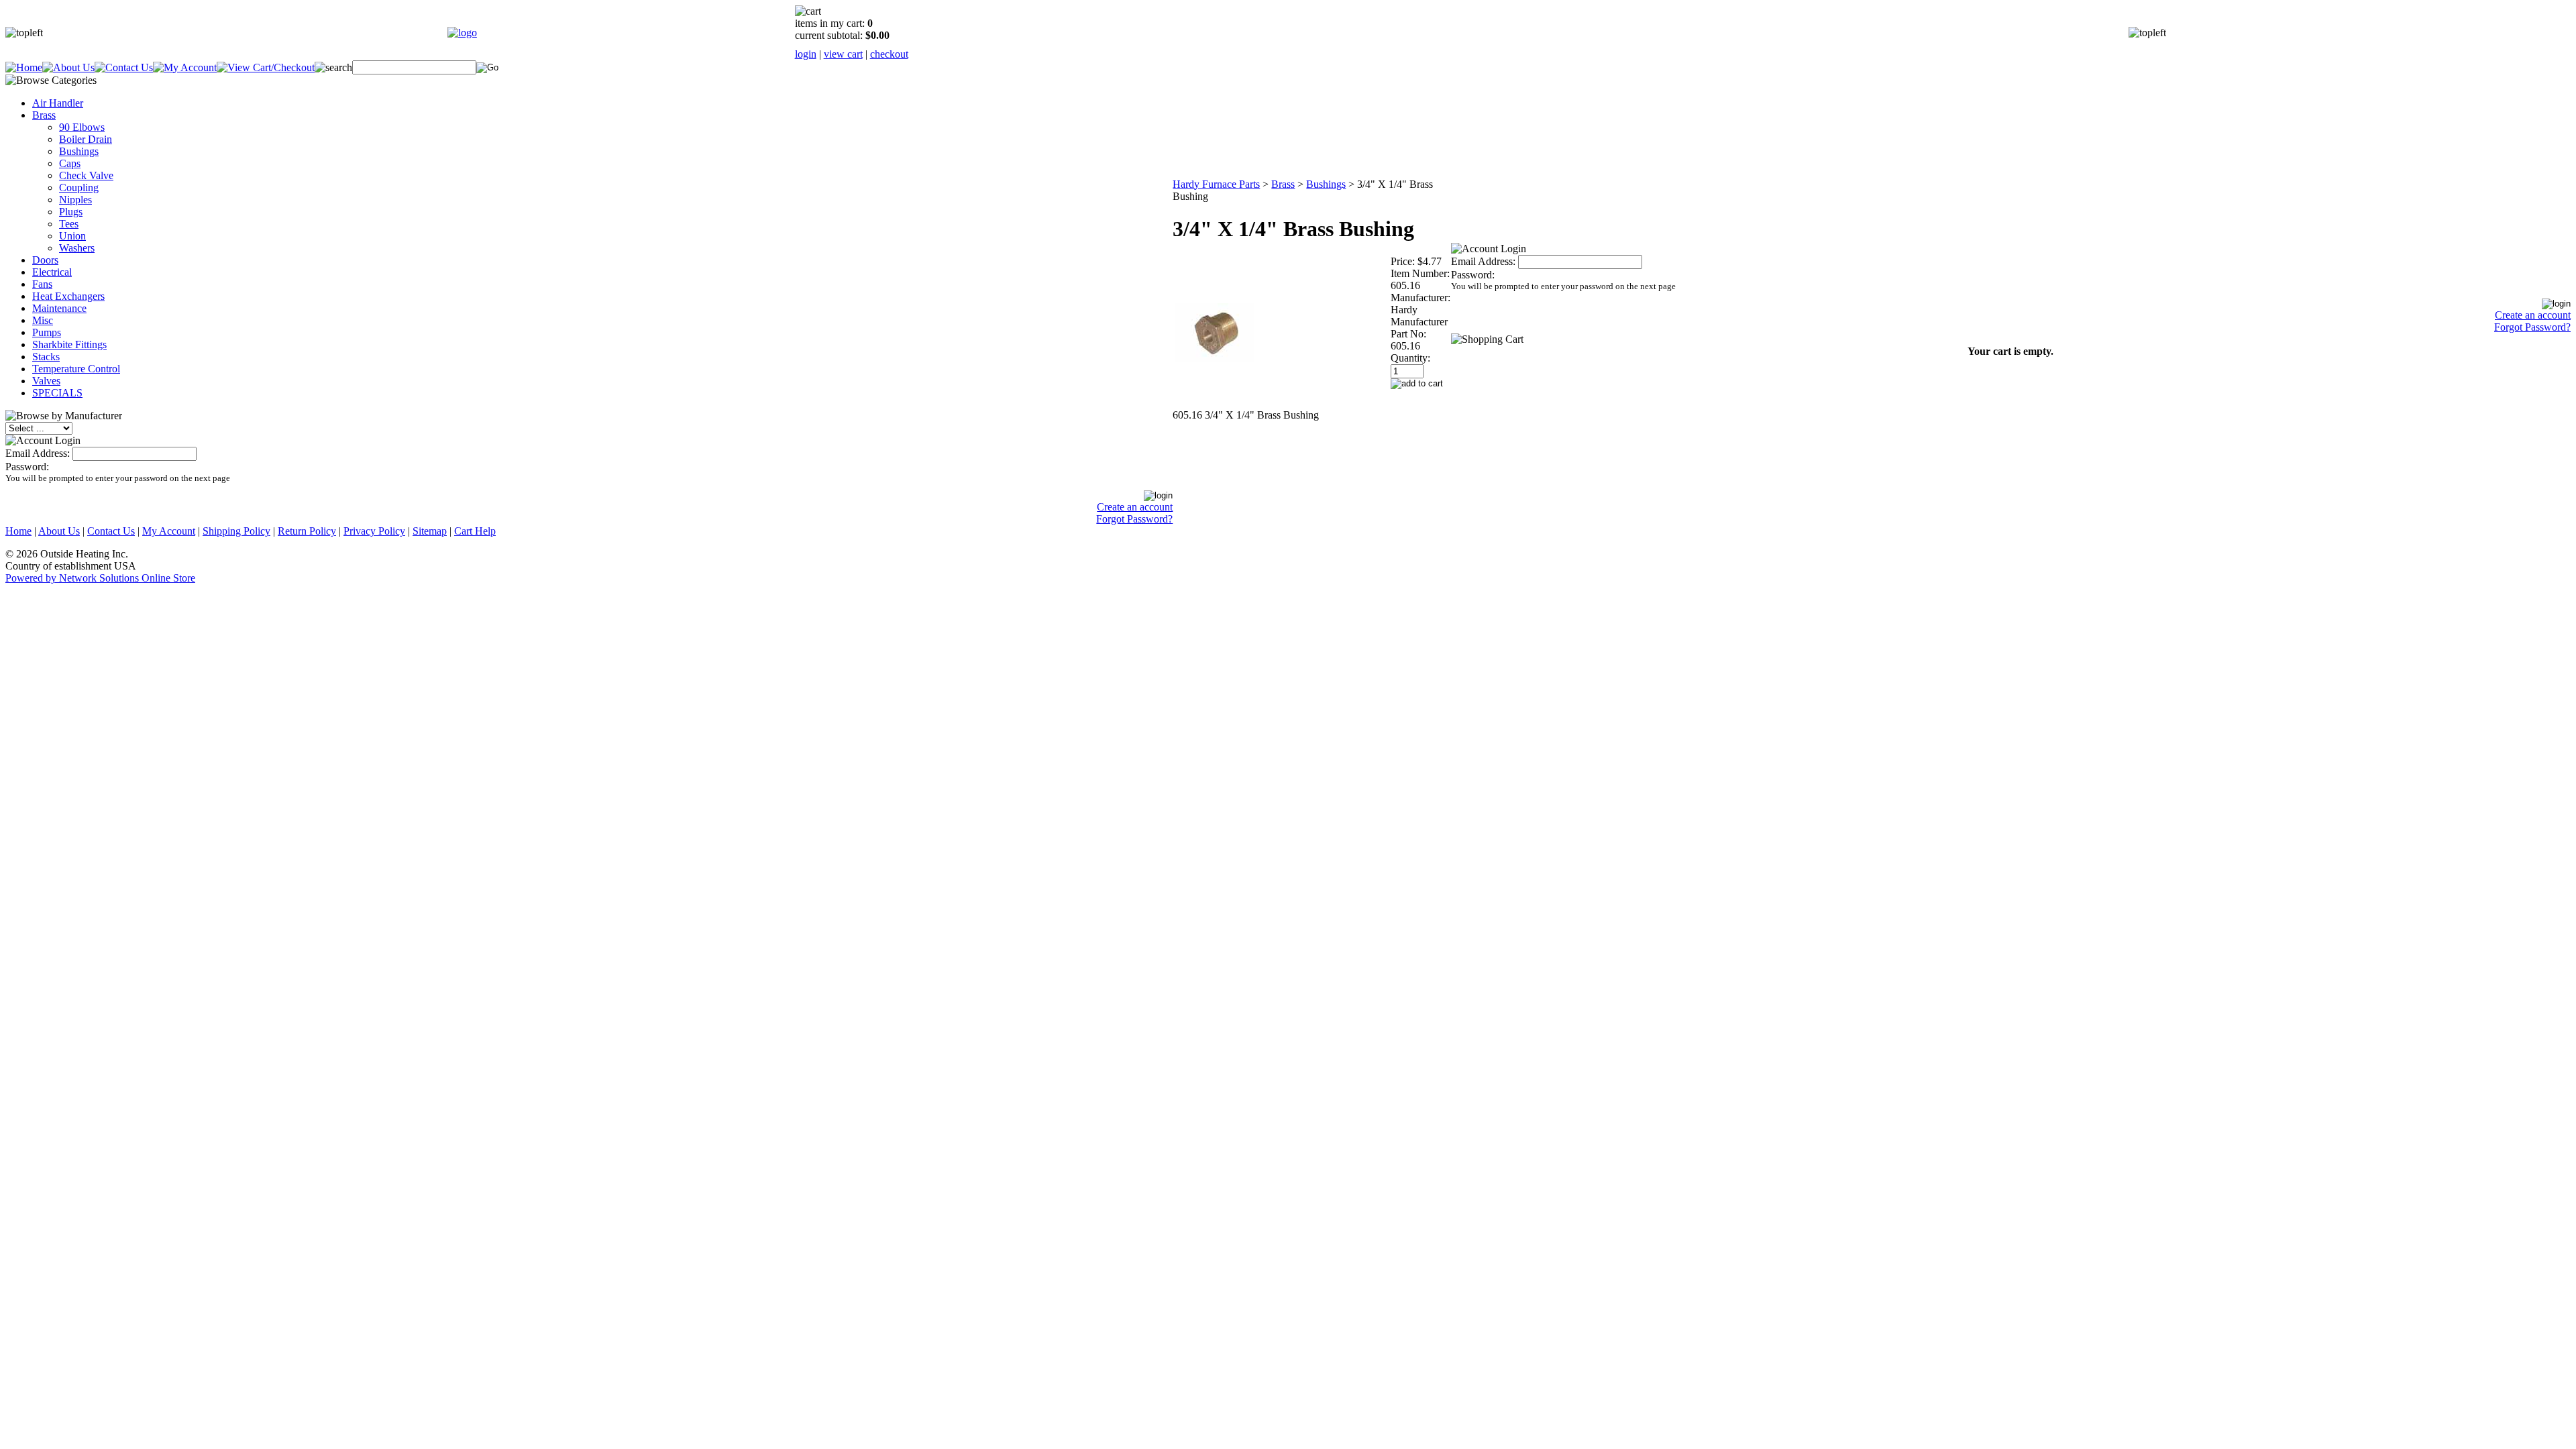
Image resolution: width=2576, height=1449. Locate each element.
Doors (45, 260)
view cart (843, 54)
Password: (27, 467)
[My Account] (185, 67)
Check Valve (86, 175)
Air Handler (58, 103)
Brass (44, 115)
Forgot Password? (1134, 519)
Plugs (71, 212)
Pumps (47, 332)
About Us (59, 531)
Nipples (75, 200)
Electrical (52, 272)
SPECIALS (57, 393)
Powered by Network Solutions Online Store (100, 578)
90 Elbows (82, 127)
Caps (70, 163)
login (806, 54)
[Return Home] (462, 33)
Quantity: (1410, 358)
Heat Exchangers (68, 296)
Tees (69, 224)
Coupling (79, 187)
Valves (46, 381)
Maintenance (59, 308)
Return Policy (307, 531)
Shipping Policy (236, 531)
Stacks (46, 357)
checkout (889, 54)
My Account (169, 531)
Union (72, 236)
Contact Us (111, 531)
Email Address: (38, 453)
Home (18, 531)
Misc (43, 320)
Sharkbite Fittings (69, 344)
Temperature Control (76, 369)
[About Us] (68, 67)
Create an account (1135, 507)
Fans (42, 284)
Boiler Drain (86, 139)
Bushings (79, 151)
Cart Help (475, 531)
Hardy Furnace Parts (1216, 184)
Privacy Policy (374, 531)
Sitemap (430, 531)
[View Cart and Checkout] (266, 67)
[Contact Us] (124, 67)
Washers (77, 248)
